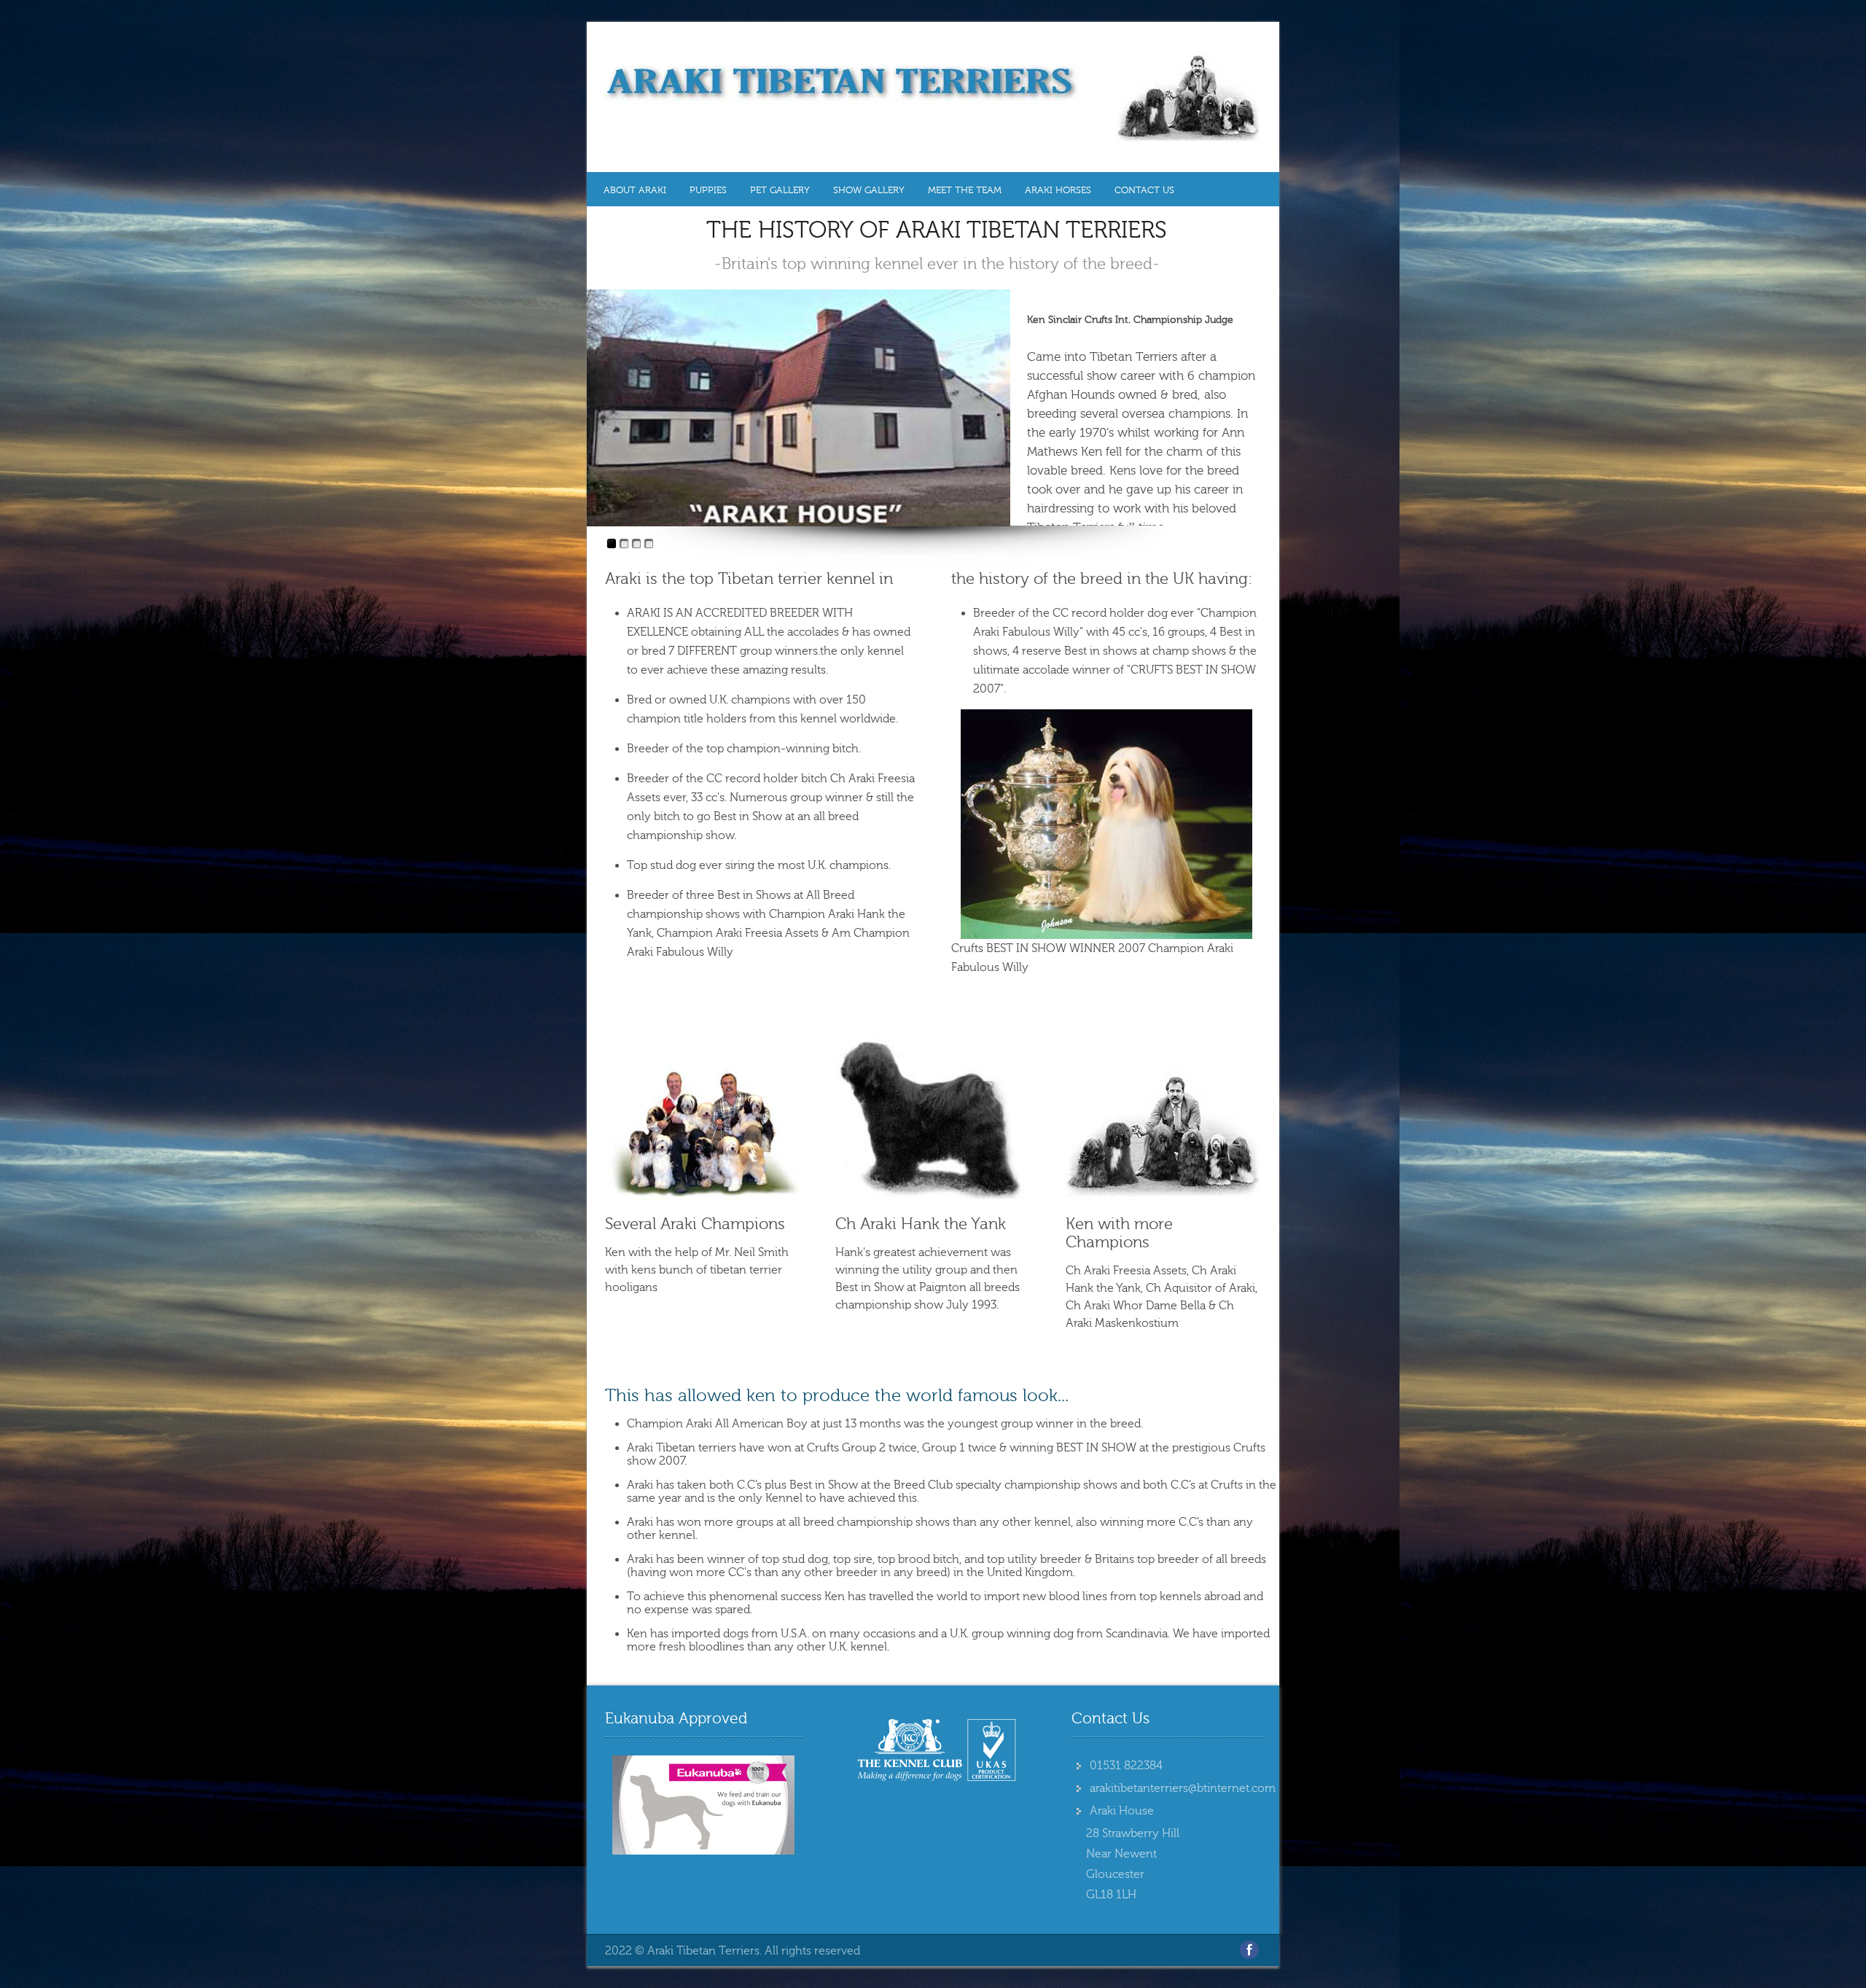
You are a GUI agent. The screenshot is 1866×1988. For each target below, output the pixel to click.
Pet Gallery (780, 190)
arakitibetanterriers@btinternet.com (1183, 1788)
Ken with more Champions (1119, 1233)
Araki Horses (1058, 190)
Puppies (708, 190)
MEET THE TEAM (965, 190)
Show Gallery (869, 190)
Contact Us (1144, 190)
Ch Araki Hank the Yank (921, 1224)
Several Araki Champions (695, 1224)
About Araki (635, 190)
